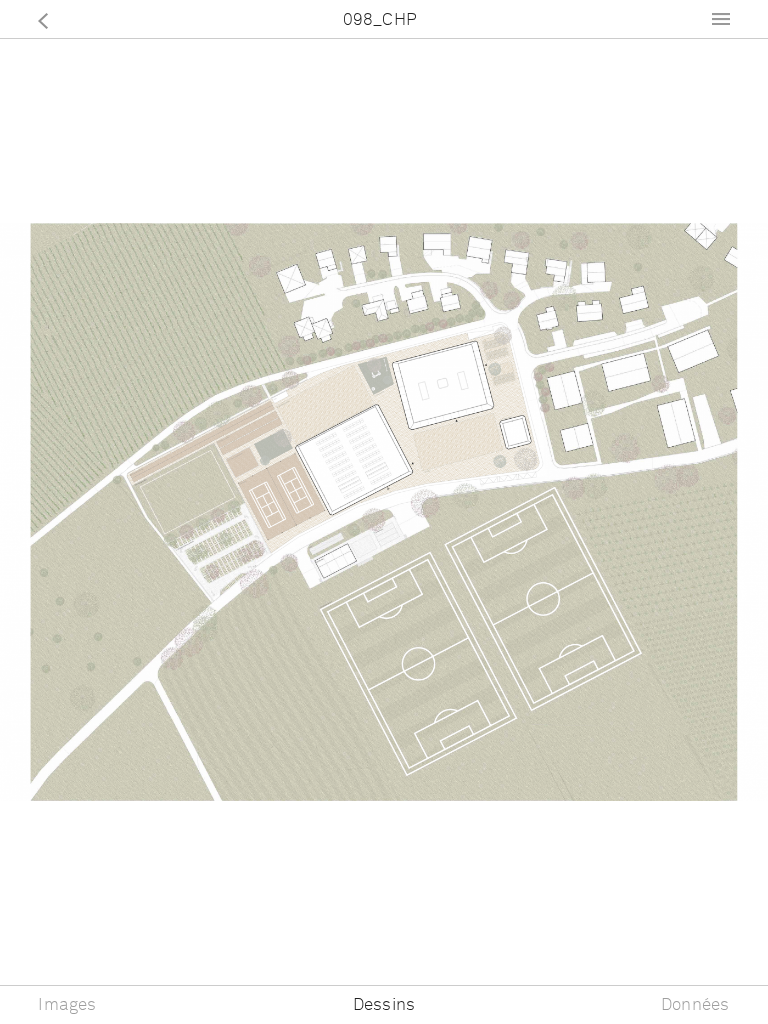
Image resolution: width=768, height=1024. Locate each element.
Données (695, 1005)
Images (67, 1005)
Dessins (384, 1005)
